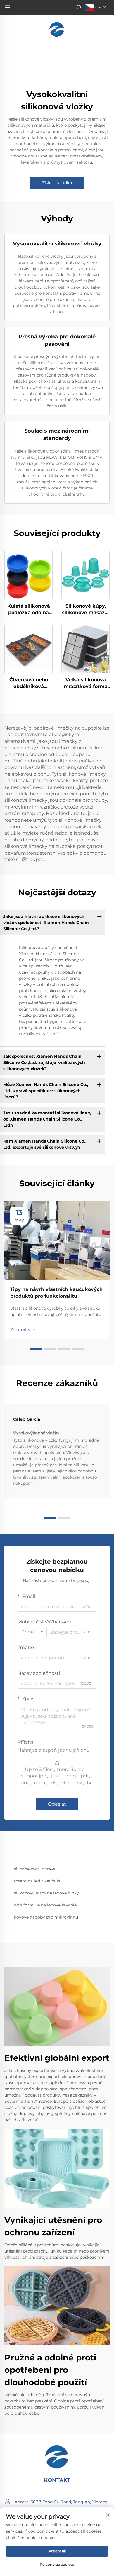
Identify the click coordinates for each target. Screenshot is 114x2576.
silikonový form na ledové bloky (46, 1893)
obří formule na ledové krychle (45, 1905)
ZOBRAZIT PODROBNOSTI (28, 575)
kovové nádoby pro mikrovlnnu (46, 1917)
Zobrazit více (23, 1330)
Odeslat (57, 1804)
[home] (57, 29)
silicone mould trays (35, 1869)
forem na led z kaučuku (38, 1881)
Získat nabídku (57, 183)
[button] (36, 1349)
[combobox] (32, 1632)
